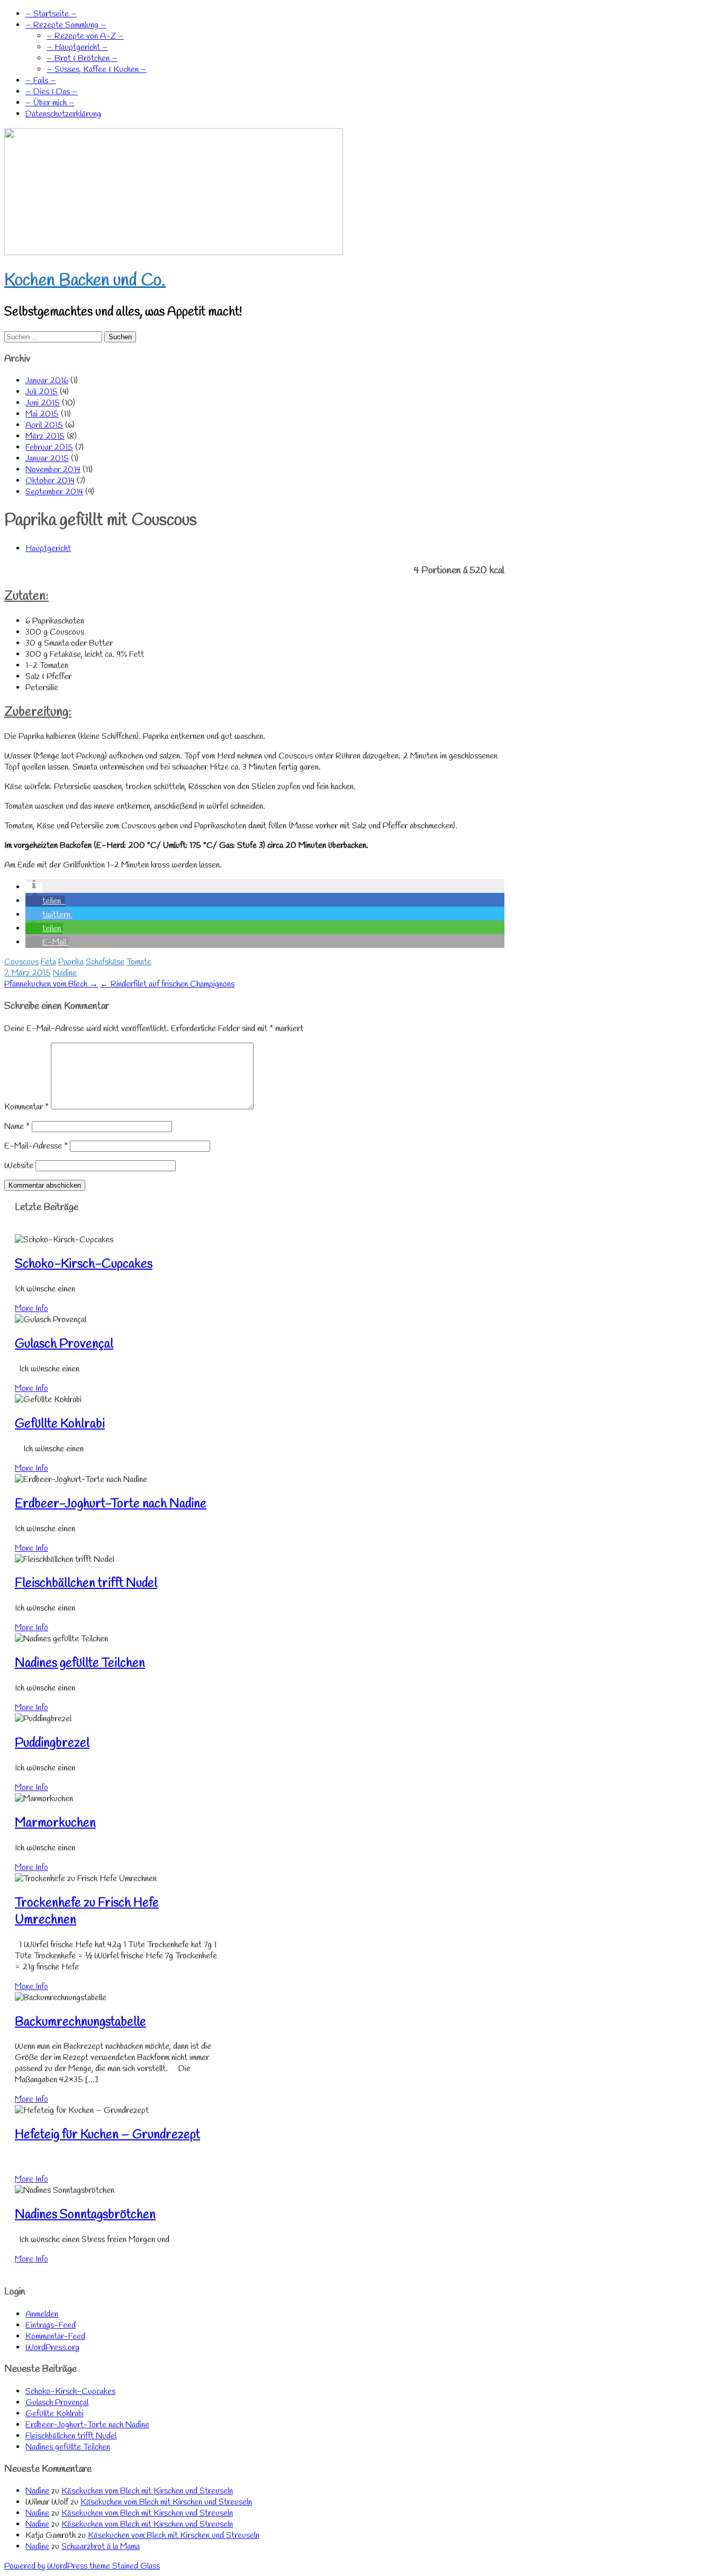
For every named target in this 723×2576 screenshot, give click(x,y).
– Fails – (41, 81)
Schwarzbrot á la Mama (101, 2547)
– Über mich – (50, 103)
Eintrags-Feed (51, 2325)
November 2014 (53, 470)
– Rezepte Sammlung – (66, 25)
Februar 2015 (49, 448)
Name (17, 1127)
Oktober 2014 (50, 481)
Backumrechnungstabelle (80, 2022)
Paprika (71, 962)
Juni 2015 (43, 403)
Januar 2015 (47, 459)
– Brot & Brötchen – (82, 58)
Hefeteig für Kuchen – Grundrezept (107, 2135)
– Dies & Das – (52, 92)
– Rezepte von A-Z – (85, 36)
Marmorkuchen (55, 1823)
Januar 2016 (47, 381)
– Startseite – (51, 14)
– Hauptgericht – (77, 47)
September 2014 (54, 492)
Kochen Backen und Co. (85, 281)
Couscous (21, 962)
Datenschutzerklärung (63, 114)
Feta (48, 962)
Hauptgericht (48, 549)
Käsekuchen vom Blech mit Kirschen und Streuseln (147, 2491)
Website (19, 1166)
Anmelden (42, 2314)
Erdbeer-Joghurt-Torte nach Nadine (111, 1504)
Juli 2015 (42, 392)
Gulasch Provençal (64, 1344)
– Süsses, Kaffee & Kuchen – (97, 70)
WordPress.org (52, 2348)
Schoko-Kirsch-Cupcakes (84, 1264)
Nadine (65, 973)
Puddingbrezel (52, 1743)
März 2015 (45, 436)
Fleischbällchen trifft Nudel (86, 1584)
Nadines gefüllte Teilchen (80, 1664)
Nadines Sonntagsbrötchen (85, 2215)
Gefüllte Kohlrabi (60, 1424)
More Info (31, 1309)
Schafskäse (105, 962)
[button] (34, 887)
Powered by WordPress (46, 2566)
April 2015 (44, 425)
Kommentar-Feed (55, 2337)
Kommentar (26, 1107)
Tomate (139, 962)
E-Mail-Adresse (36, 1146)
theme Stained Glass (124, 2566)
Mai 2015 (42, 414)
